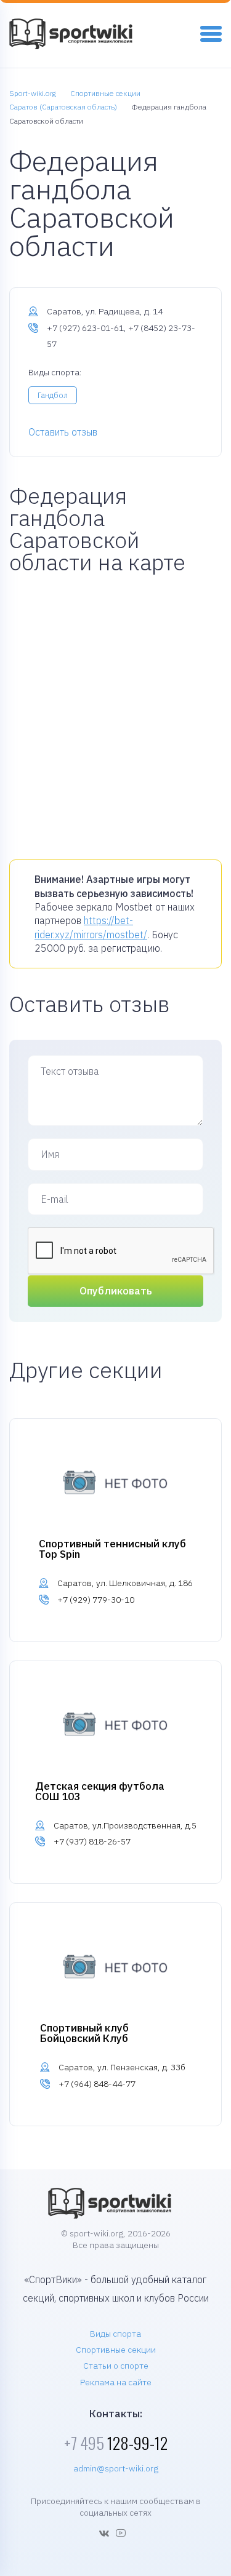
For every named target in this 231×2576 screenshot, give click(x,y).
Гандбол (53, 395)
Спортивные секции (116, 2350)
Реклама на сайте (116, 2382)
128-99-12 (116, 2443)
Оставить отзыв (63, 432)
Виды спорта (115, 2334)
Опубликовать (116, 1291)
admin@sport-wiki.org (116, 2468)
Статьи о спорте (116, 2366)
